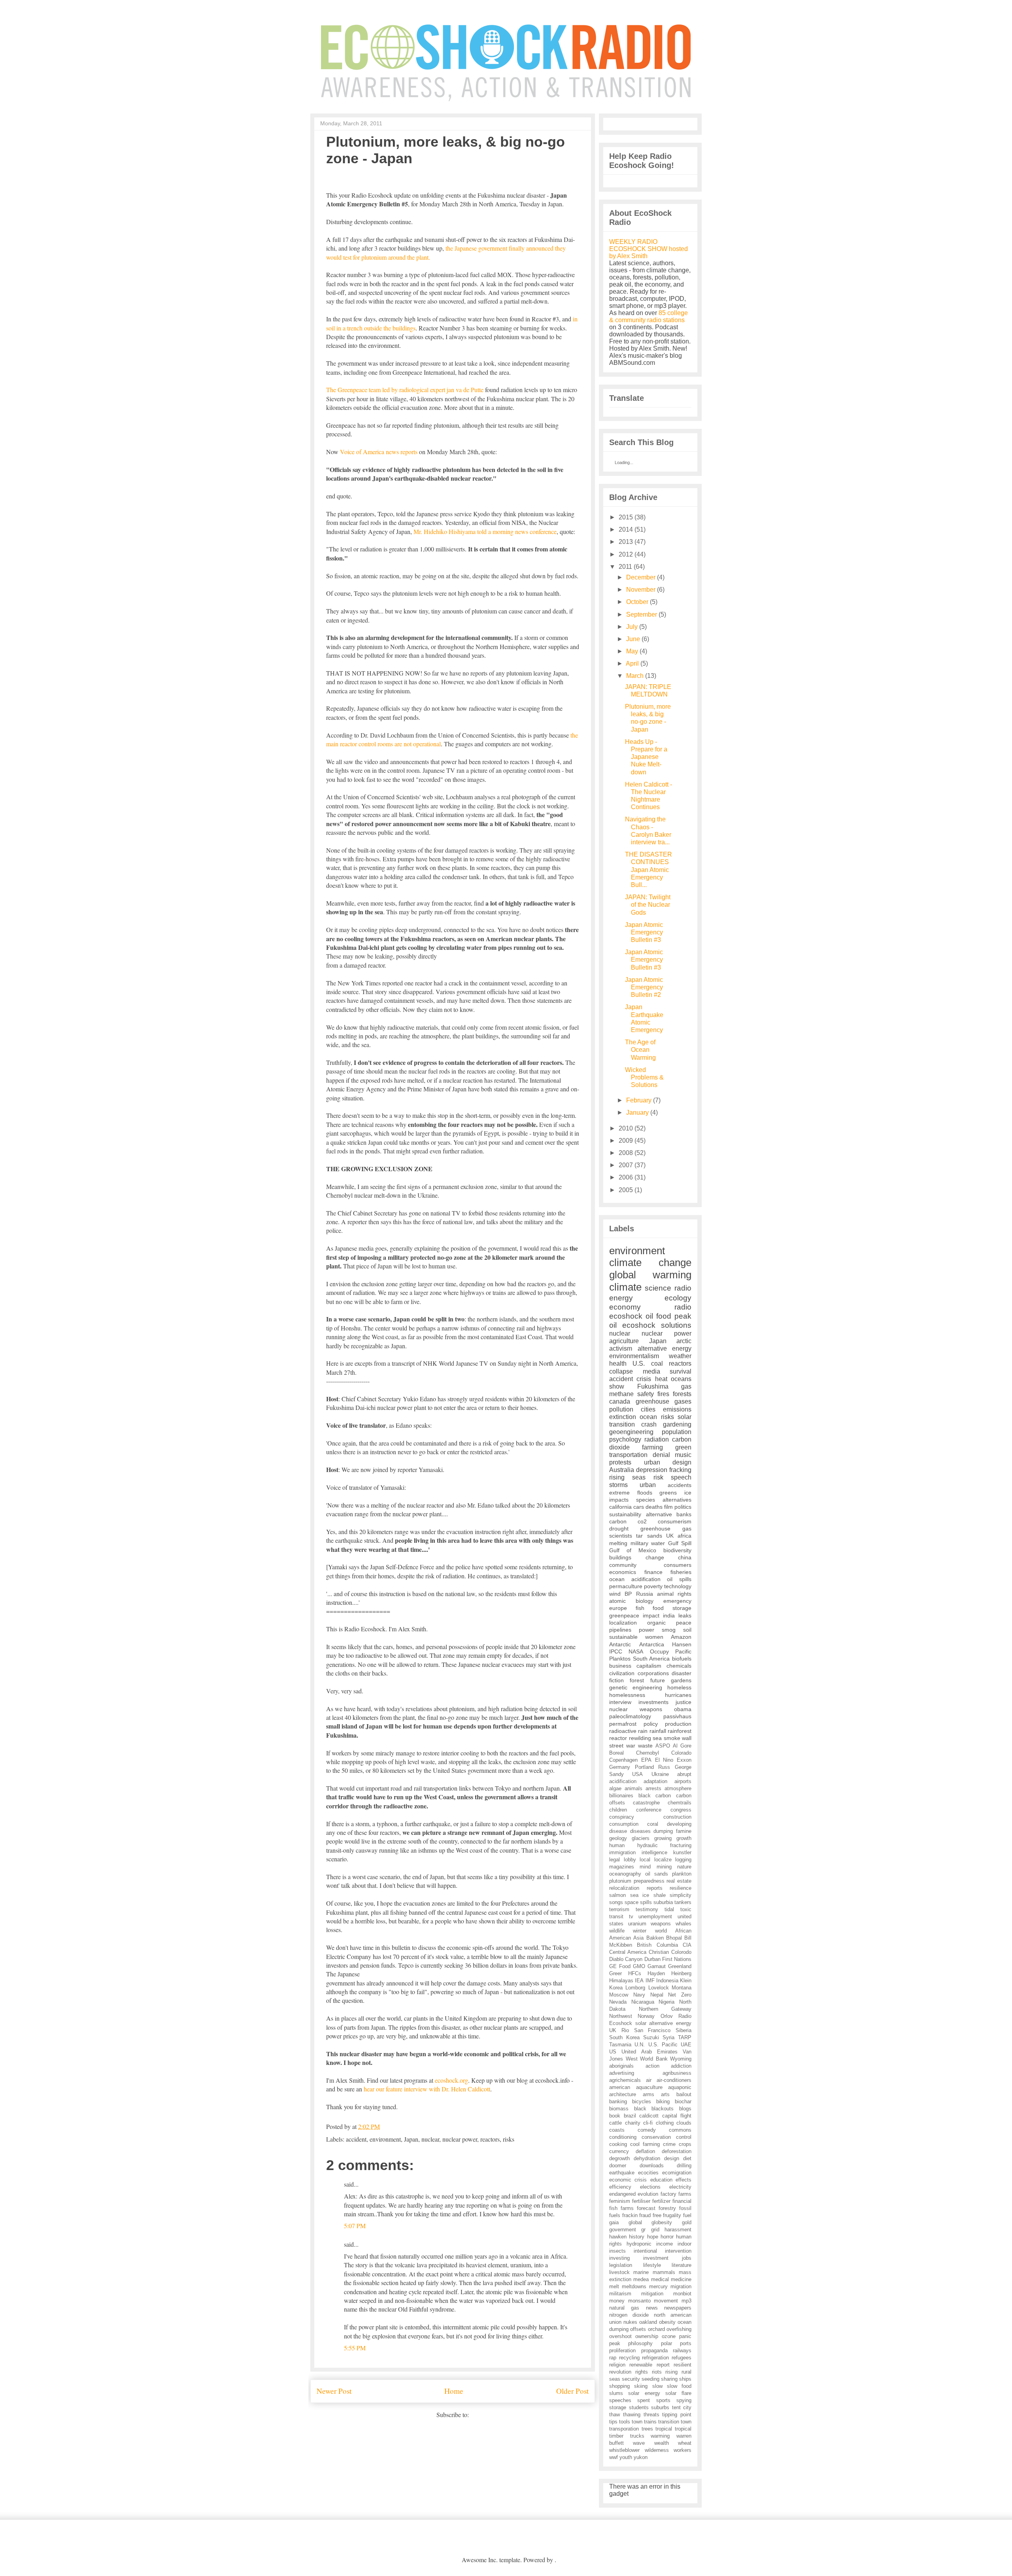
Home (454, 2391)
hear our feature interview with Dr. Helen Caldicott (427, 2089)
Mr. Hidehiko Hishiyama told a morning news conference (485, 531)
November (641, 590)
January (637, 1112)
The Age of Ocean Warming (640, 1050)
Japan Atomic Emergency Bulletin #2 (644, 987)
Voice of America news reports (379, 452)
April (632, 663)
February (639, 1100)
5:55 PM (355, 2348)
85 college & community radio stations (649, 316)
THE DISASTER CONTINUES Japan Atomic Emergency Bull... (649, 870)
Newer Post (334, 2391)
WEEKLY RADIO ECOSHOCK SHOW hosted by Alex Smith (649, 249)
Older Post (572, 2391)
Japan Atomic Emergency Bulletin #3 (644, 932)
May (632, 651)
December (641, 577)
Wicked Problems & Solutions (644, 1077)
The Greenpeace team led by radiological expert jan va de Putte (405, 390)
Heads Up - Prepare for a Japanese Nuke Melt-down (646, 757)
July (632, 627)
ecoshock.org (451, 2080)
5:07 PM (355, 2226)
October (637, 602)
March (635, 676)
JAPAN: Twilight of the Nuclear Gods (648, 905)
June (633, 639)
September (642, 614)
